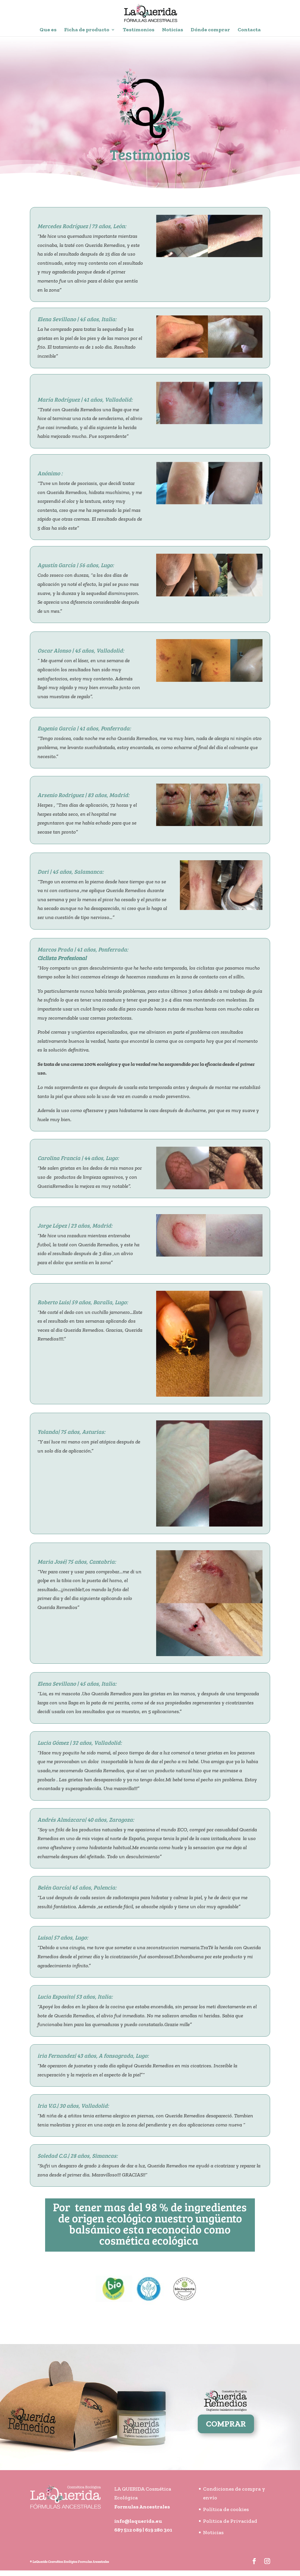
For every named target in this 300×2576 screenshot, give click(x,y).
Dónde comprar (210, 30)
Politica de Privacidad (230, 2521)
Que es (48, 30)
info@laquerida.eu (138, 2521)
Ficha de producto (87, 30)
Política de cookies (226, 2509)
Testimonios (139, 30)
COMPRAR (226, 2424)
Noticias (173, 30)
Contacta (249, 30)
